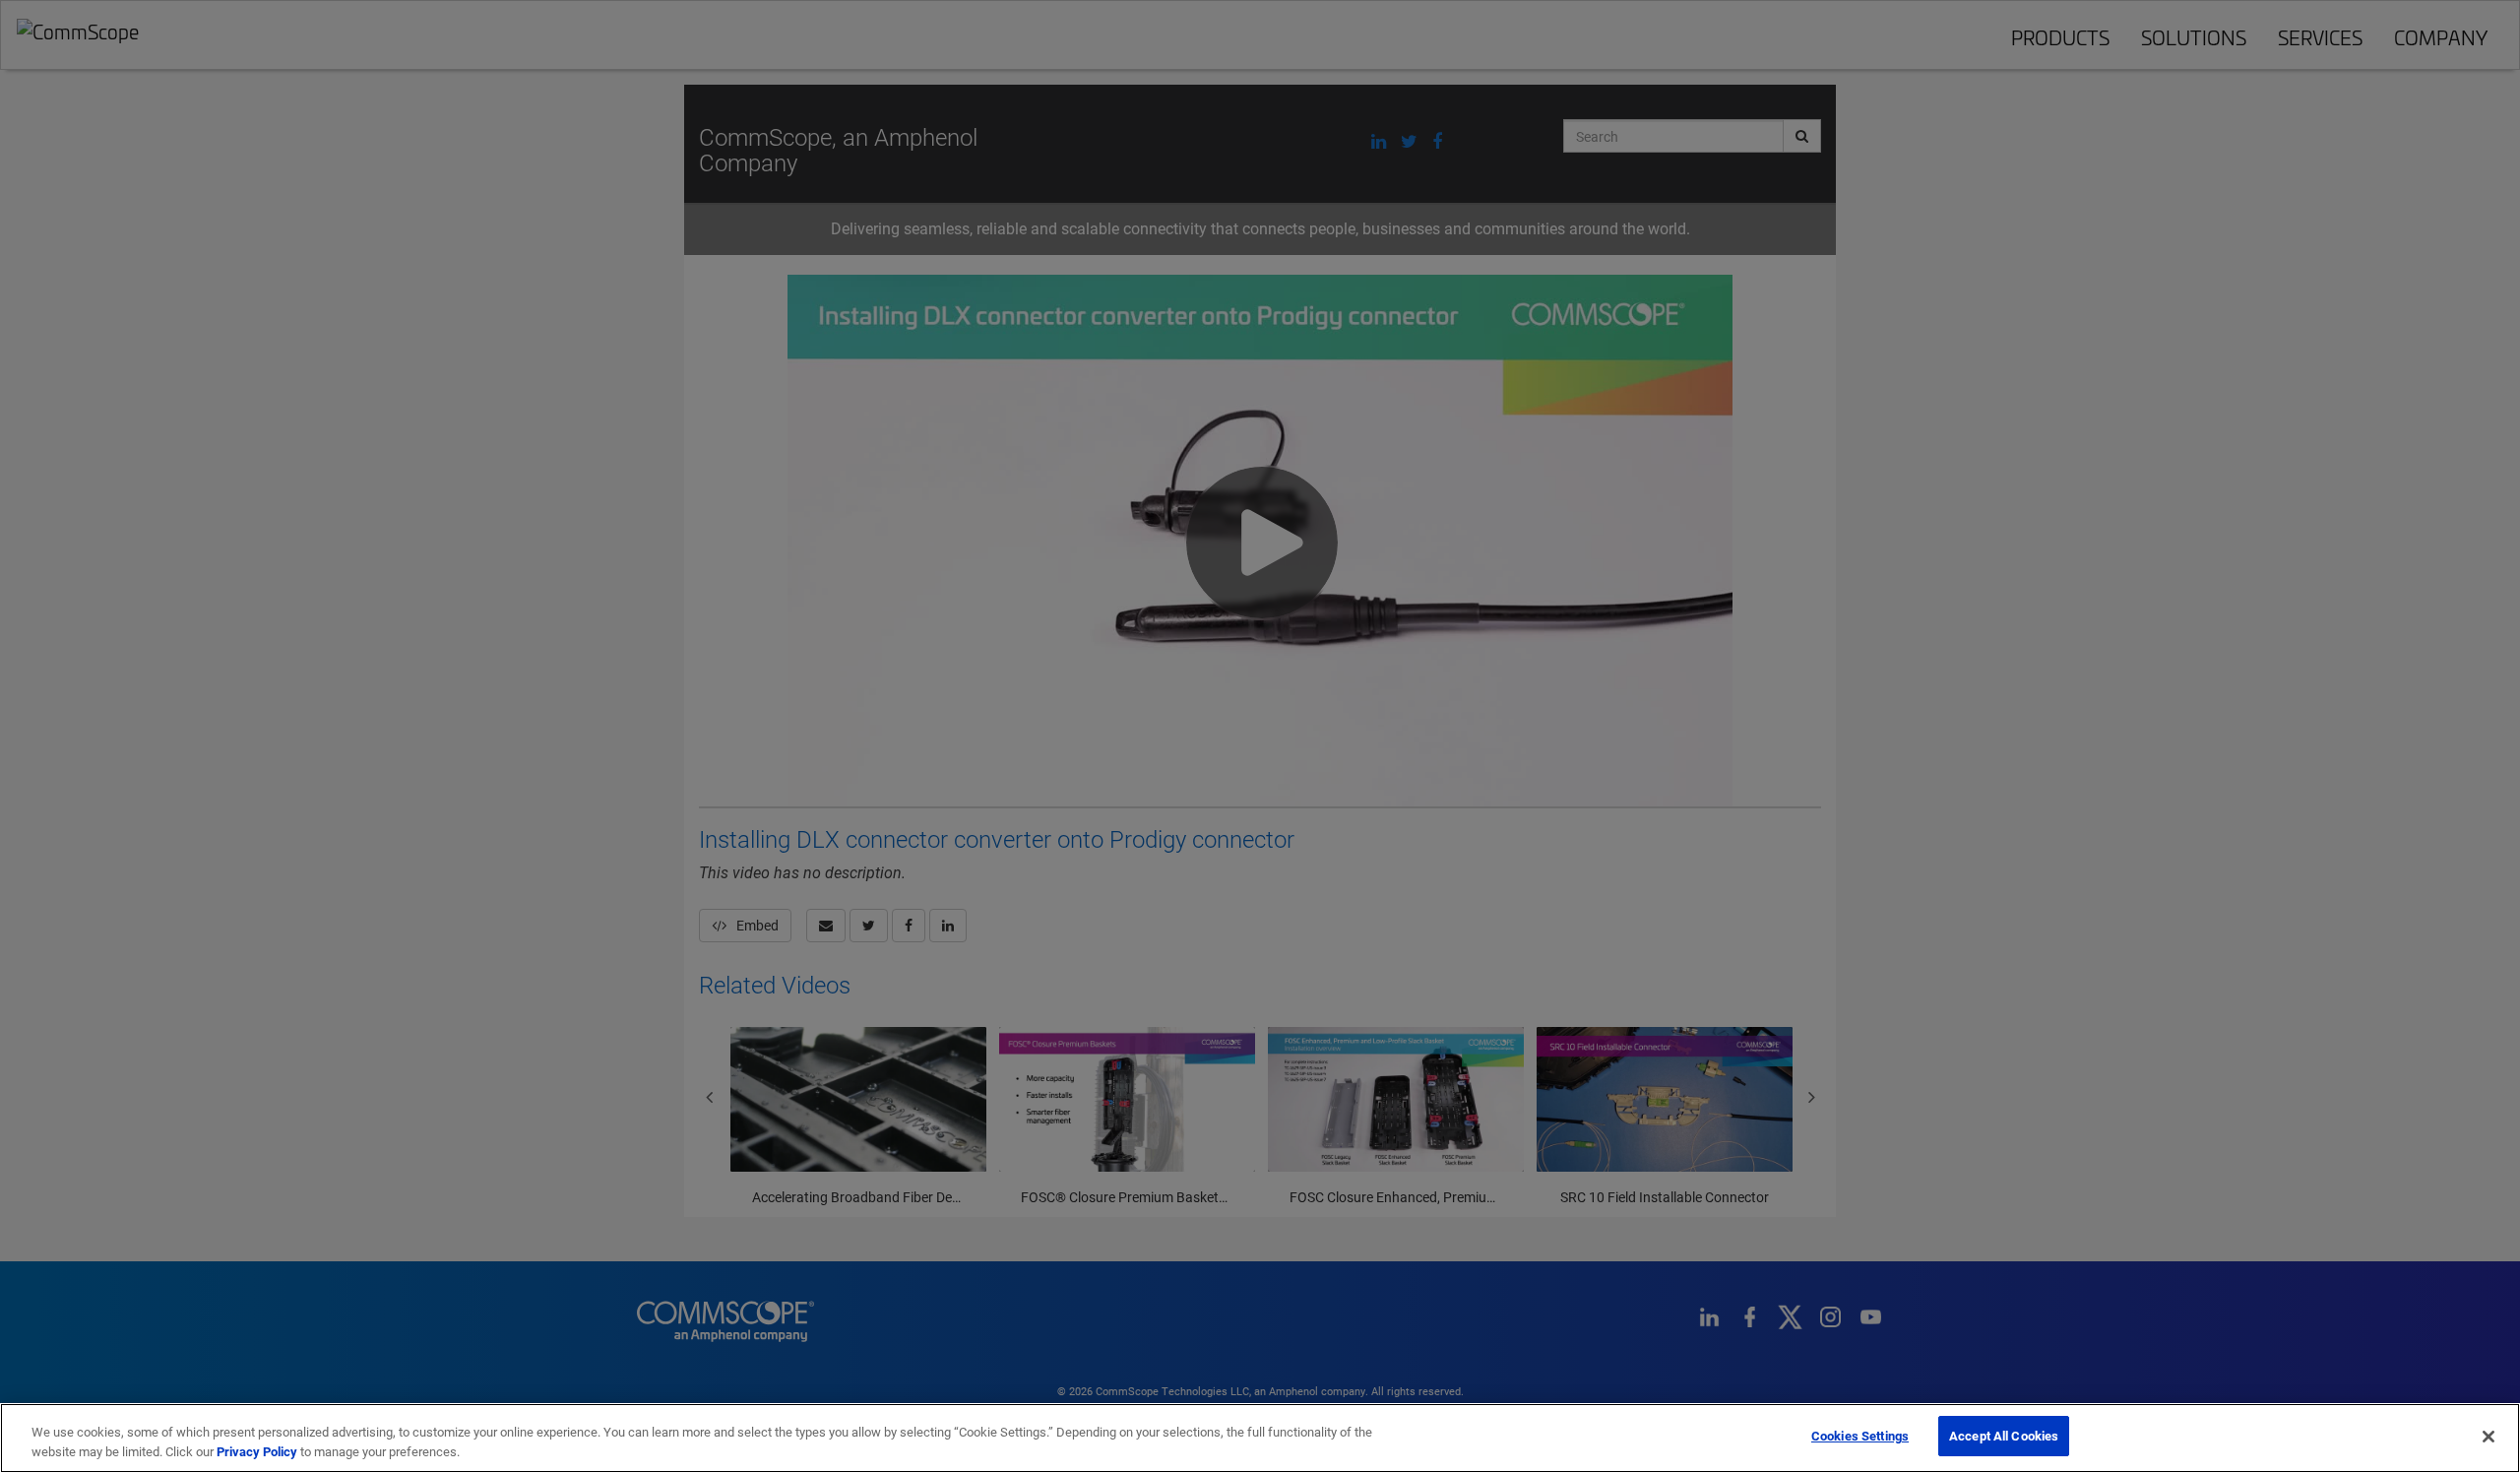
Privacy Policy (257, 1451)
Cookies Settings (1860, 1436)
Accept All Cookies (2004, 1436)
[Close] (2488, 1437)
